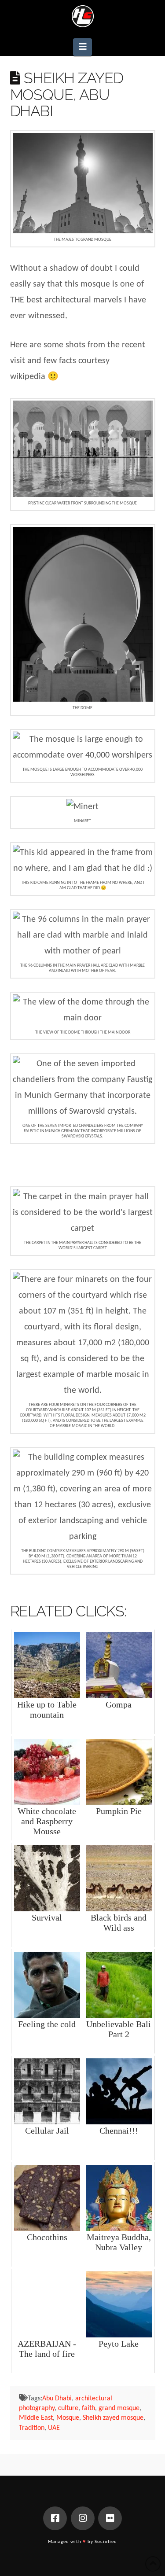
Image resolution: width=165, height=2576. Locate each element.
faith (88, 2408)
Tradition (32, 2428)
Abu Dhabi (57, 2399)
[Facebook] (55, 2518)
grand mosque (119, 2408)
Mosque (68, 2418)
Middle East (36, 2418)
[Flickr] (110, 2518)
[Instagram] (83, 2518)
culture (68, 2408)
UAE (54, 2428)
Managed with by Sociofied (82, 2542)
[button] (82, 47)
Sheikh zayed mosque (113, 2418)
